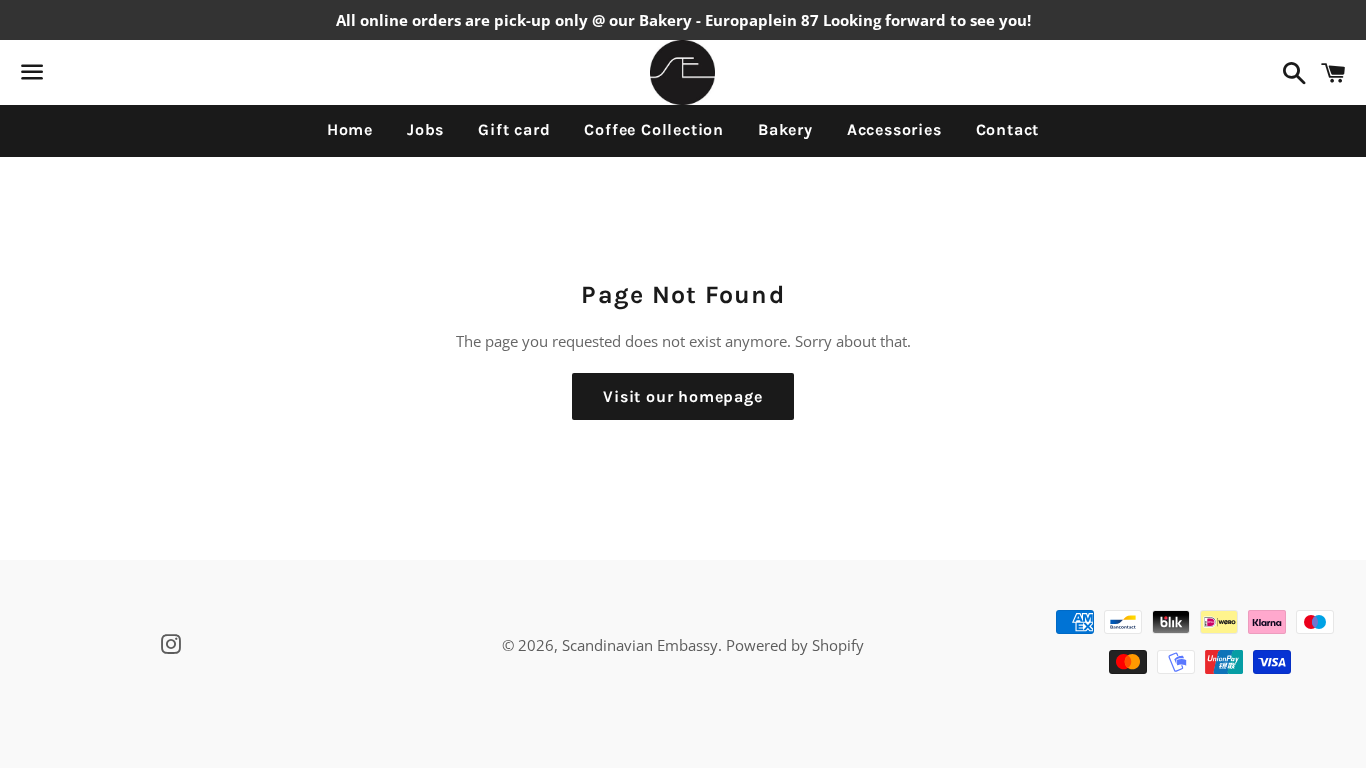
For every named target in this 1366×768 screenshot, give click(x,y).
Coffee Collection (654, 129)
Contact (1008, 129)
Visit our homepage (682, 396)
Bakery (785, 129)
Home (350, 129)
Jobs (425, 129)
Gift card (514, 129)
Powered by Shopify (795, 645)
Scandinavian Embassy (640, 645)
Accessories (894, 129)
